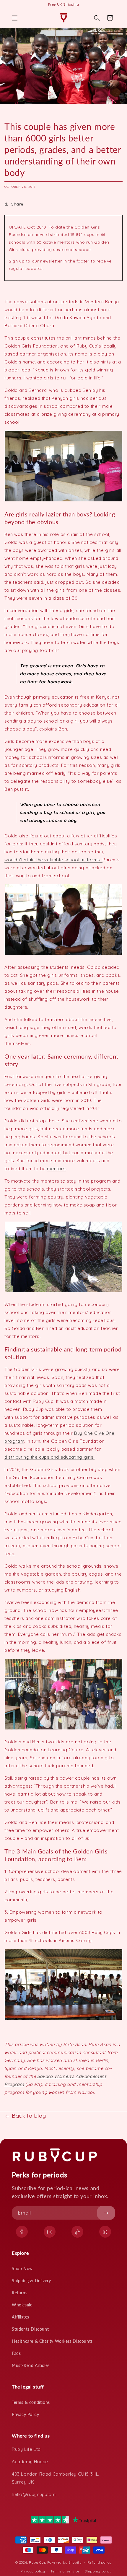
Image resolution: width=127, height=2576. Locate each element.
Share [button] (17, 204)
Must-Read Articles (31, 2365)
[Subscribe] (106, 2213)
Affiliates (21, 2317)
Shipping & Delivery (31, 2281)
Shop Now (22, 2268)
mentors (56, 1169)
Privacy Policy (25, 2414)
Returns (19, 2293)
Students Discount (30, 2329)
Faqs (16, 2353)
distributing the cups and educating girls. (49, 1457)
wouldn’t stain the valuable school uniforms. (53, 860)
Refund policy (100, 2562)
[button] (15, 18)
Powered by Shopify (65, 2562)
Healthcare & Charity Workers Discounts (52, 2341)
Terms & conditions (31, 2402)
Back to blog (29, 2116)
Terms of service (65, 2571)
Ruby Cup (38, 2562)
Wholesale (22, 2305)
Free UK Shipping (64, 4)
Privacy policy (33, 2571)
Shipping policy (98, 2571)
